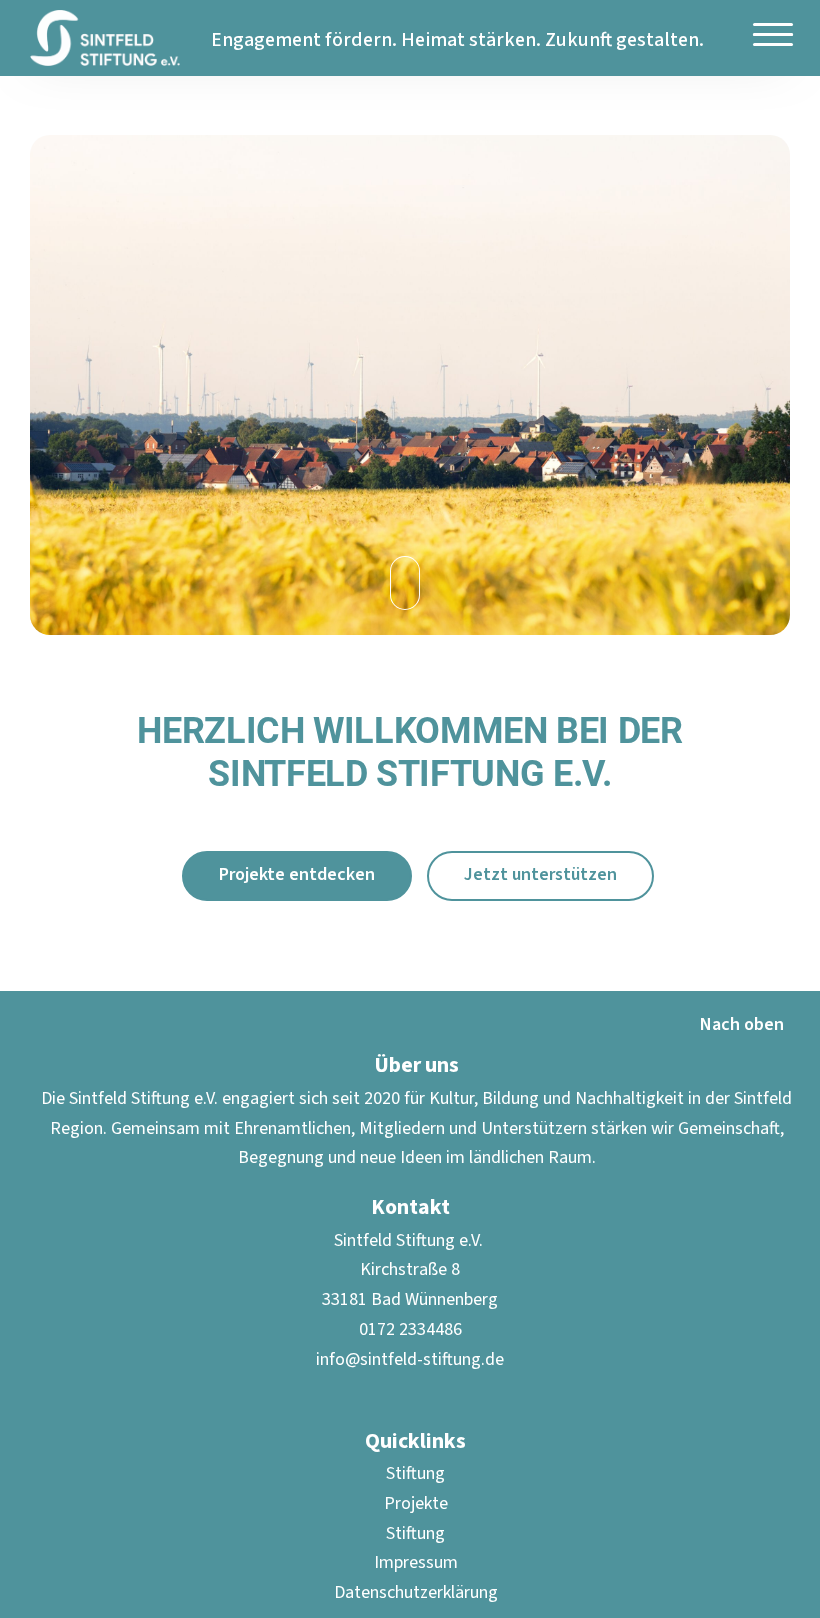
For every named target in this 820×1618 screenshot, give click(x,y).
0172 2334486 (410, 1329)
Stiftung (415, 1473)
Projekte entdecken (297, 874)
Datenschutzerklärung (416, 1592)
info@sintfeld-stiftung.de (410, 1359)
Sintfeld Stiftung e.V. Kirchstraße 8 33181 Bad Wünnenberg (410, 1270)
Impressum (416, 1562)
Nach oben (742, 1024)
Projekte (416, 1503)
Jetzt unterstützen (540, 874)
